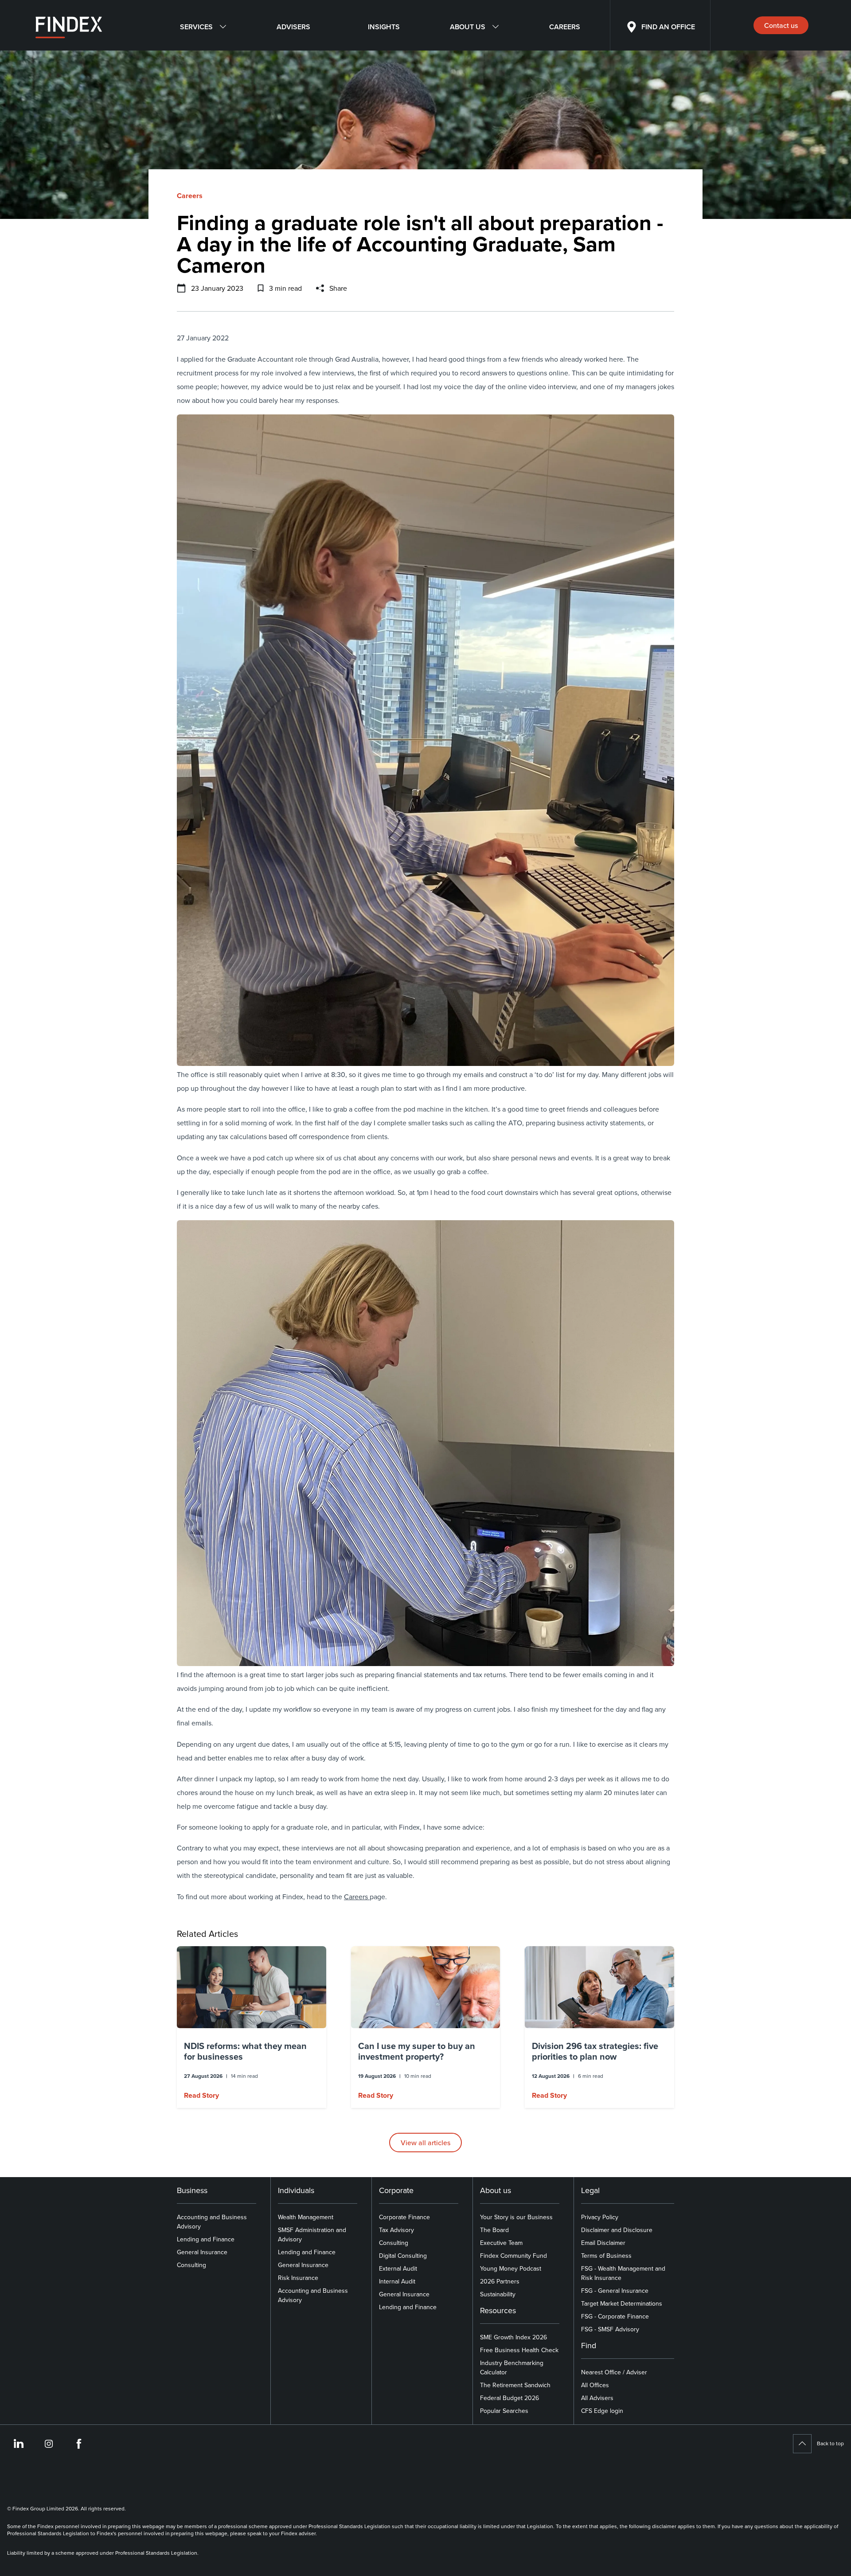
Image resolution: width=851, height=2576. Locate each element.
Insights (384, 27)
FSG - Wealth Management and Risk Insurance (623, 2273)
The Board (494, 2230)
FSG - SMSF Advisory (610, 2329)
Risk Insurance (298, 2278)
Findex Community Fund (513, 2256)
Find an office (668, 27)
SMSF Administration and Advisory (312, 2234)
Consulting (191, 2265)
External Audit (398, 2268)
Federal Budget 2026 (509, 2398)
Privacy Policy (600, 2217)
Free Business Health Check (519, 2350)
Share (338, 288)
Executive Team (501, 2243)
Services (196, 27)
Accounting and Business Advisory (212, 2222)
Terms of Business (606, 2256)
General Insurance (202, 2252)
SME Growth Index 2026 (513, 2337)
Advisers (293, 27)
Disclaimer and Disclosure (617, 2230)
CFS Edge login (602, 2411)
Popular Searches (504, 2411)
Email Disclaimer (603, 2243)
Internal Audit (397, 2281)
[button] (252, 2027)
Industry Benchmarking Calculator (512, 2367)
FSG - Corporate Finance (615, 2316)
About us (468, 27)
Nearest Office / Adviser (614, 2372)
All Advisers (597, 2398)
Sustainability (498, 2294)
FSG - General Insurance (615, 2291)
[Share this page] (320, 288)
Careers (565, 27)
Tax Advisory (396, 2230)
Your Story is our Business (516, 2217)
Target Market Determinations (622, 2303)
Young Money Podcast (511, 2268)
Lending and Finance (206, 2239)
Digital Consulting (403, 2256)
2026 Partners (500, 2281)
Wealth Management (306, 2217)
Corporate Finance (404, 2217)
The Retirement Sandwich (515, 2385)
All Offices (595, 2385)
